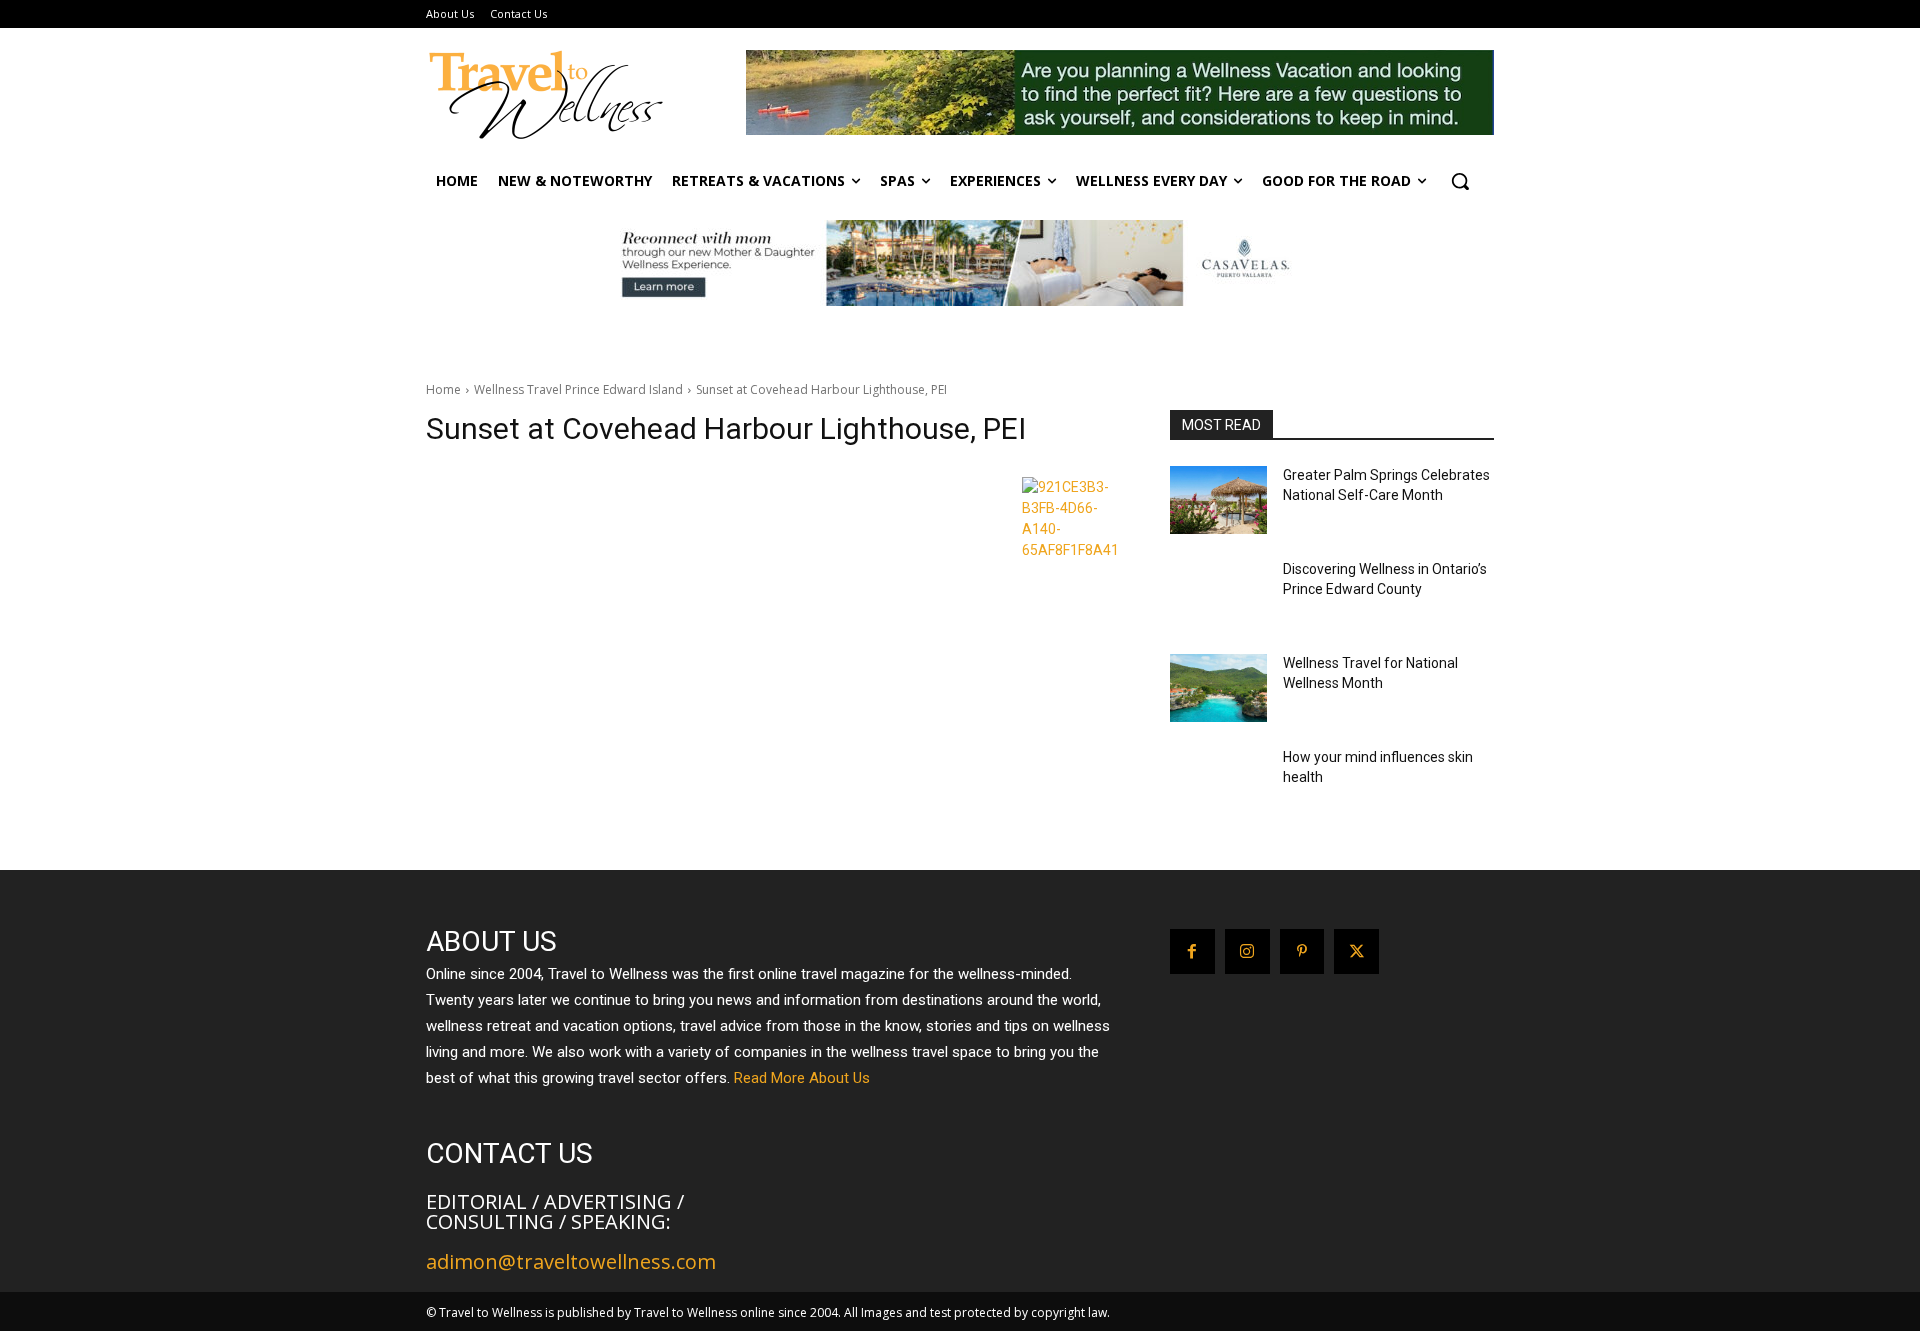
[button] (1460, 181)
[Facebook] (1192, 951)
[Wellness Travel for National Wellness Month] (1218, 688)
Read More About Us (802, 1078)
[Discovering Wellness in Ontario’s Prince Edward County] (1218, 594)
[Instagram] (1247, 951)
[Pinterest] (1302, 951)
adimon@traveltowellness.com (571, 1261)
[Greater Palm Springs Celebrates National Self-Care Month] (1218, 500)
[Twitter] (1356, 951)
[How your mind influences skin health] (1218, 782)
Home (443, 389)
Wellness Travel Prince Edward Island (578, 389)
